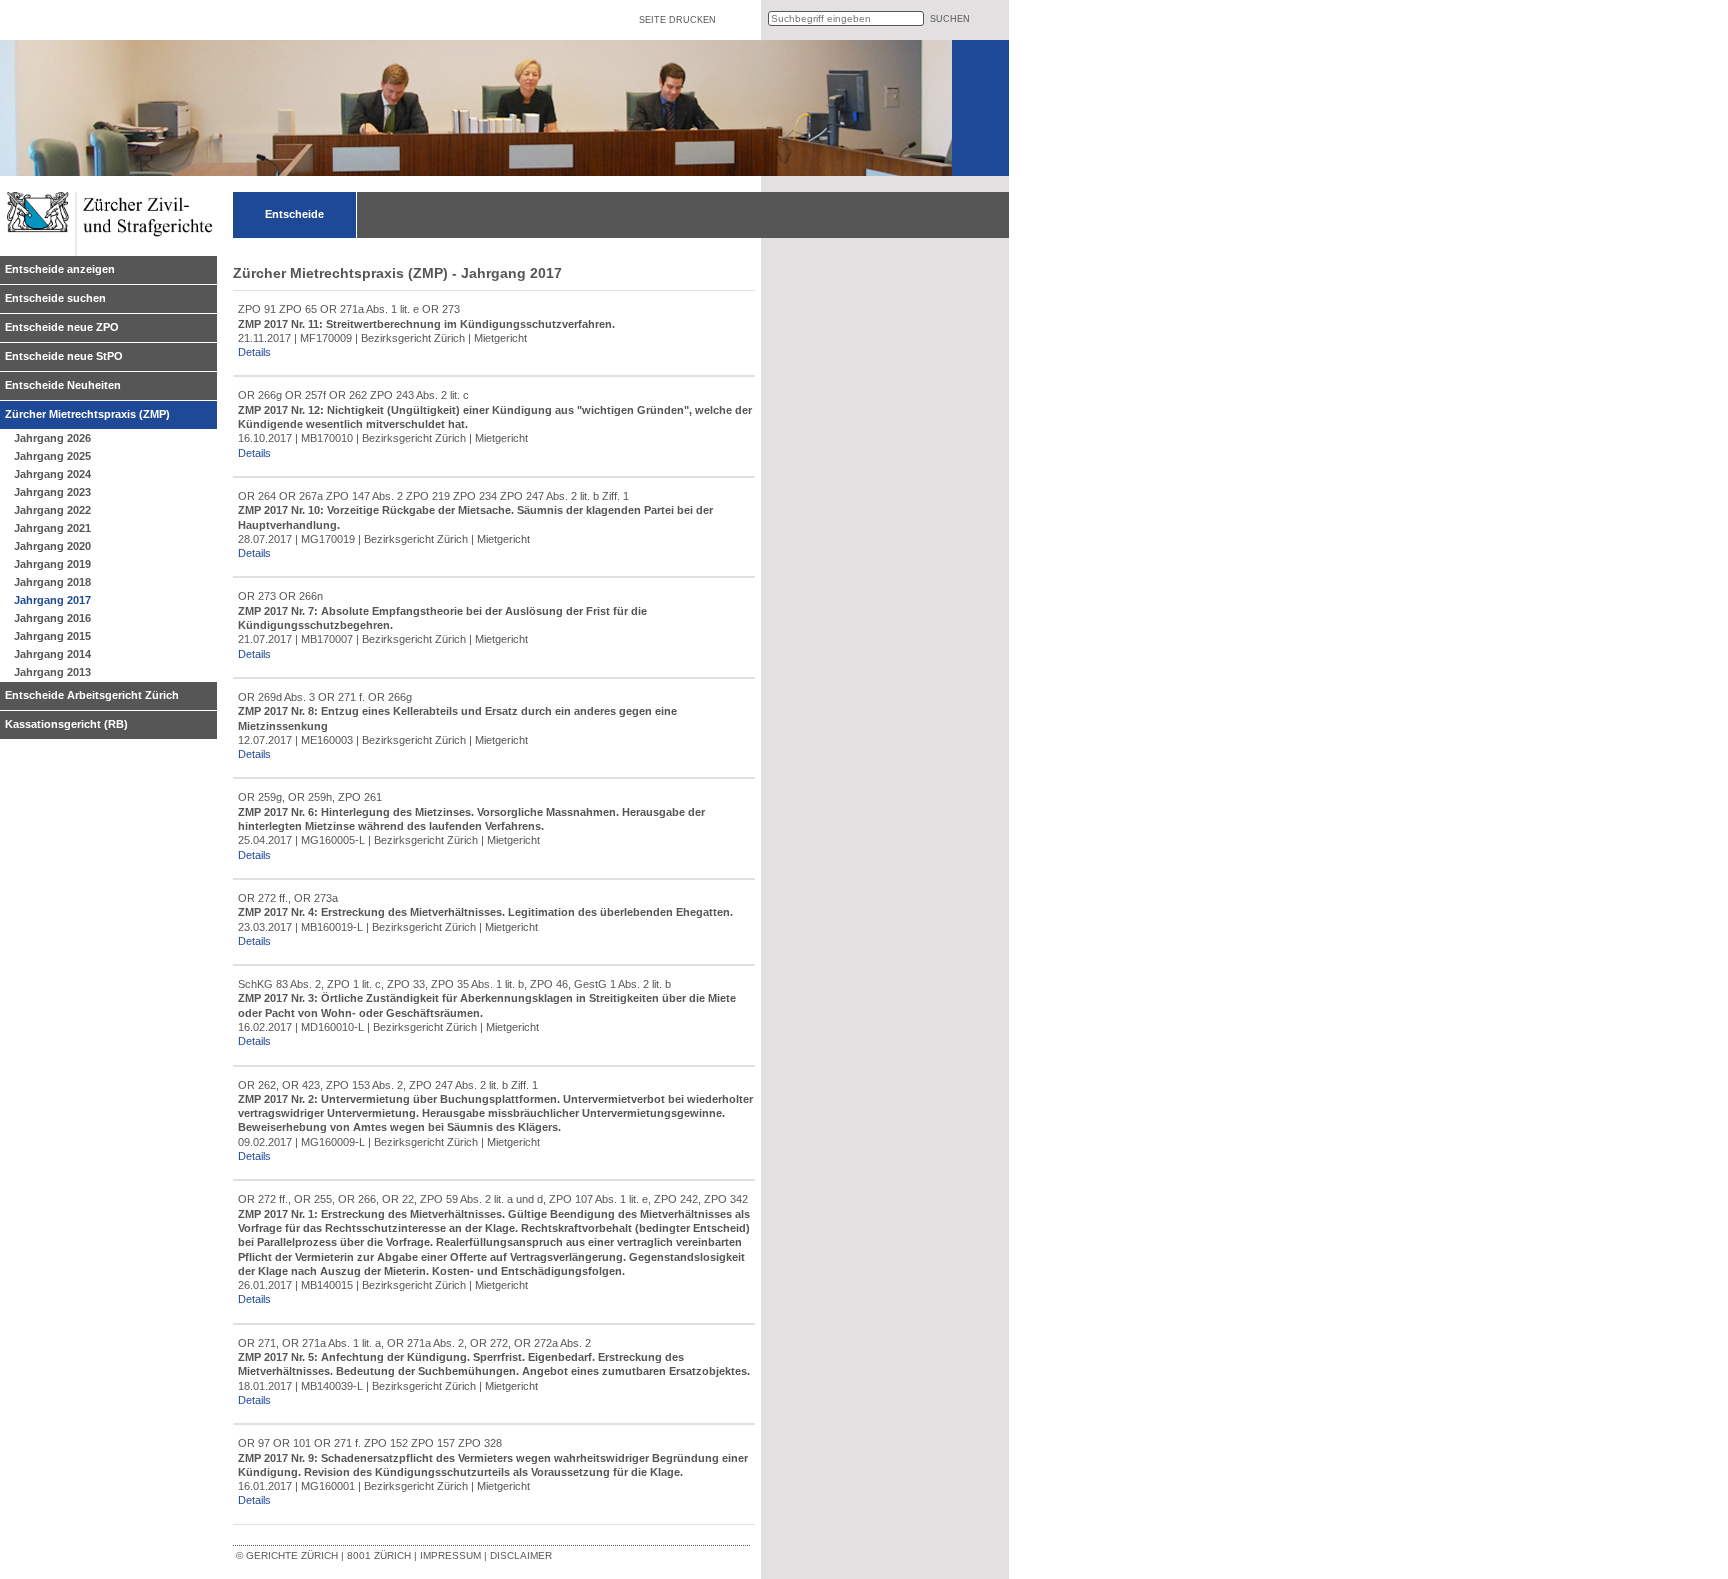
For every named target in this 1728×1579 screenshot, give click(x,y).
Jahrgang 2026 (52, 438)
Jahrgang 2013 (52, 672)
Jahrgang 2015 (52, 636)
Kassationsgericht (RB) (66, 724)
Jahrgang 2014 (52, 654)
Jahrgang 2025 (52, 456)
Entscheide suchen (55, 298)
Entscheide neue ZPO (62, 327)
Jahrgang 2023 (52, 492)
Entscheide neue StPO (64, 356)
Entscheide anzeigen (60, 269)
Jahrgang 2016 (52, 618)
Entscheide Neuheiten (63, 385)
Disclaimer (521, 1555)
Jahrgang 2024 (52, 474)
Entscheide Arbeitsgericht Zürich (92, 695)
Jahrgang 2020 (52, 546)
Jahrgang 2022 (52, 510)
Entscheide (294, 214)
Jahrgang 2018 (52, 582)
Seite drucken (677, 20)
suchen (950, 19)
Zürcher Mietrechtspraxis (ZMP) (87, 414)
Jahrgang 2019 (52, 564)
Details (254, 352)
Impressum (450, 1555)
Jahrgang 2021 (52, 528)
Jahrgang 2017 (52, 600)
